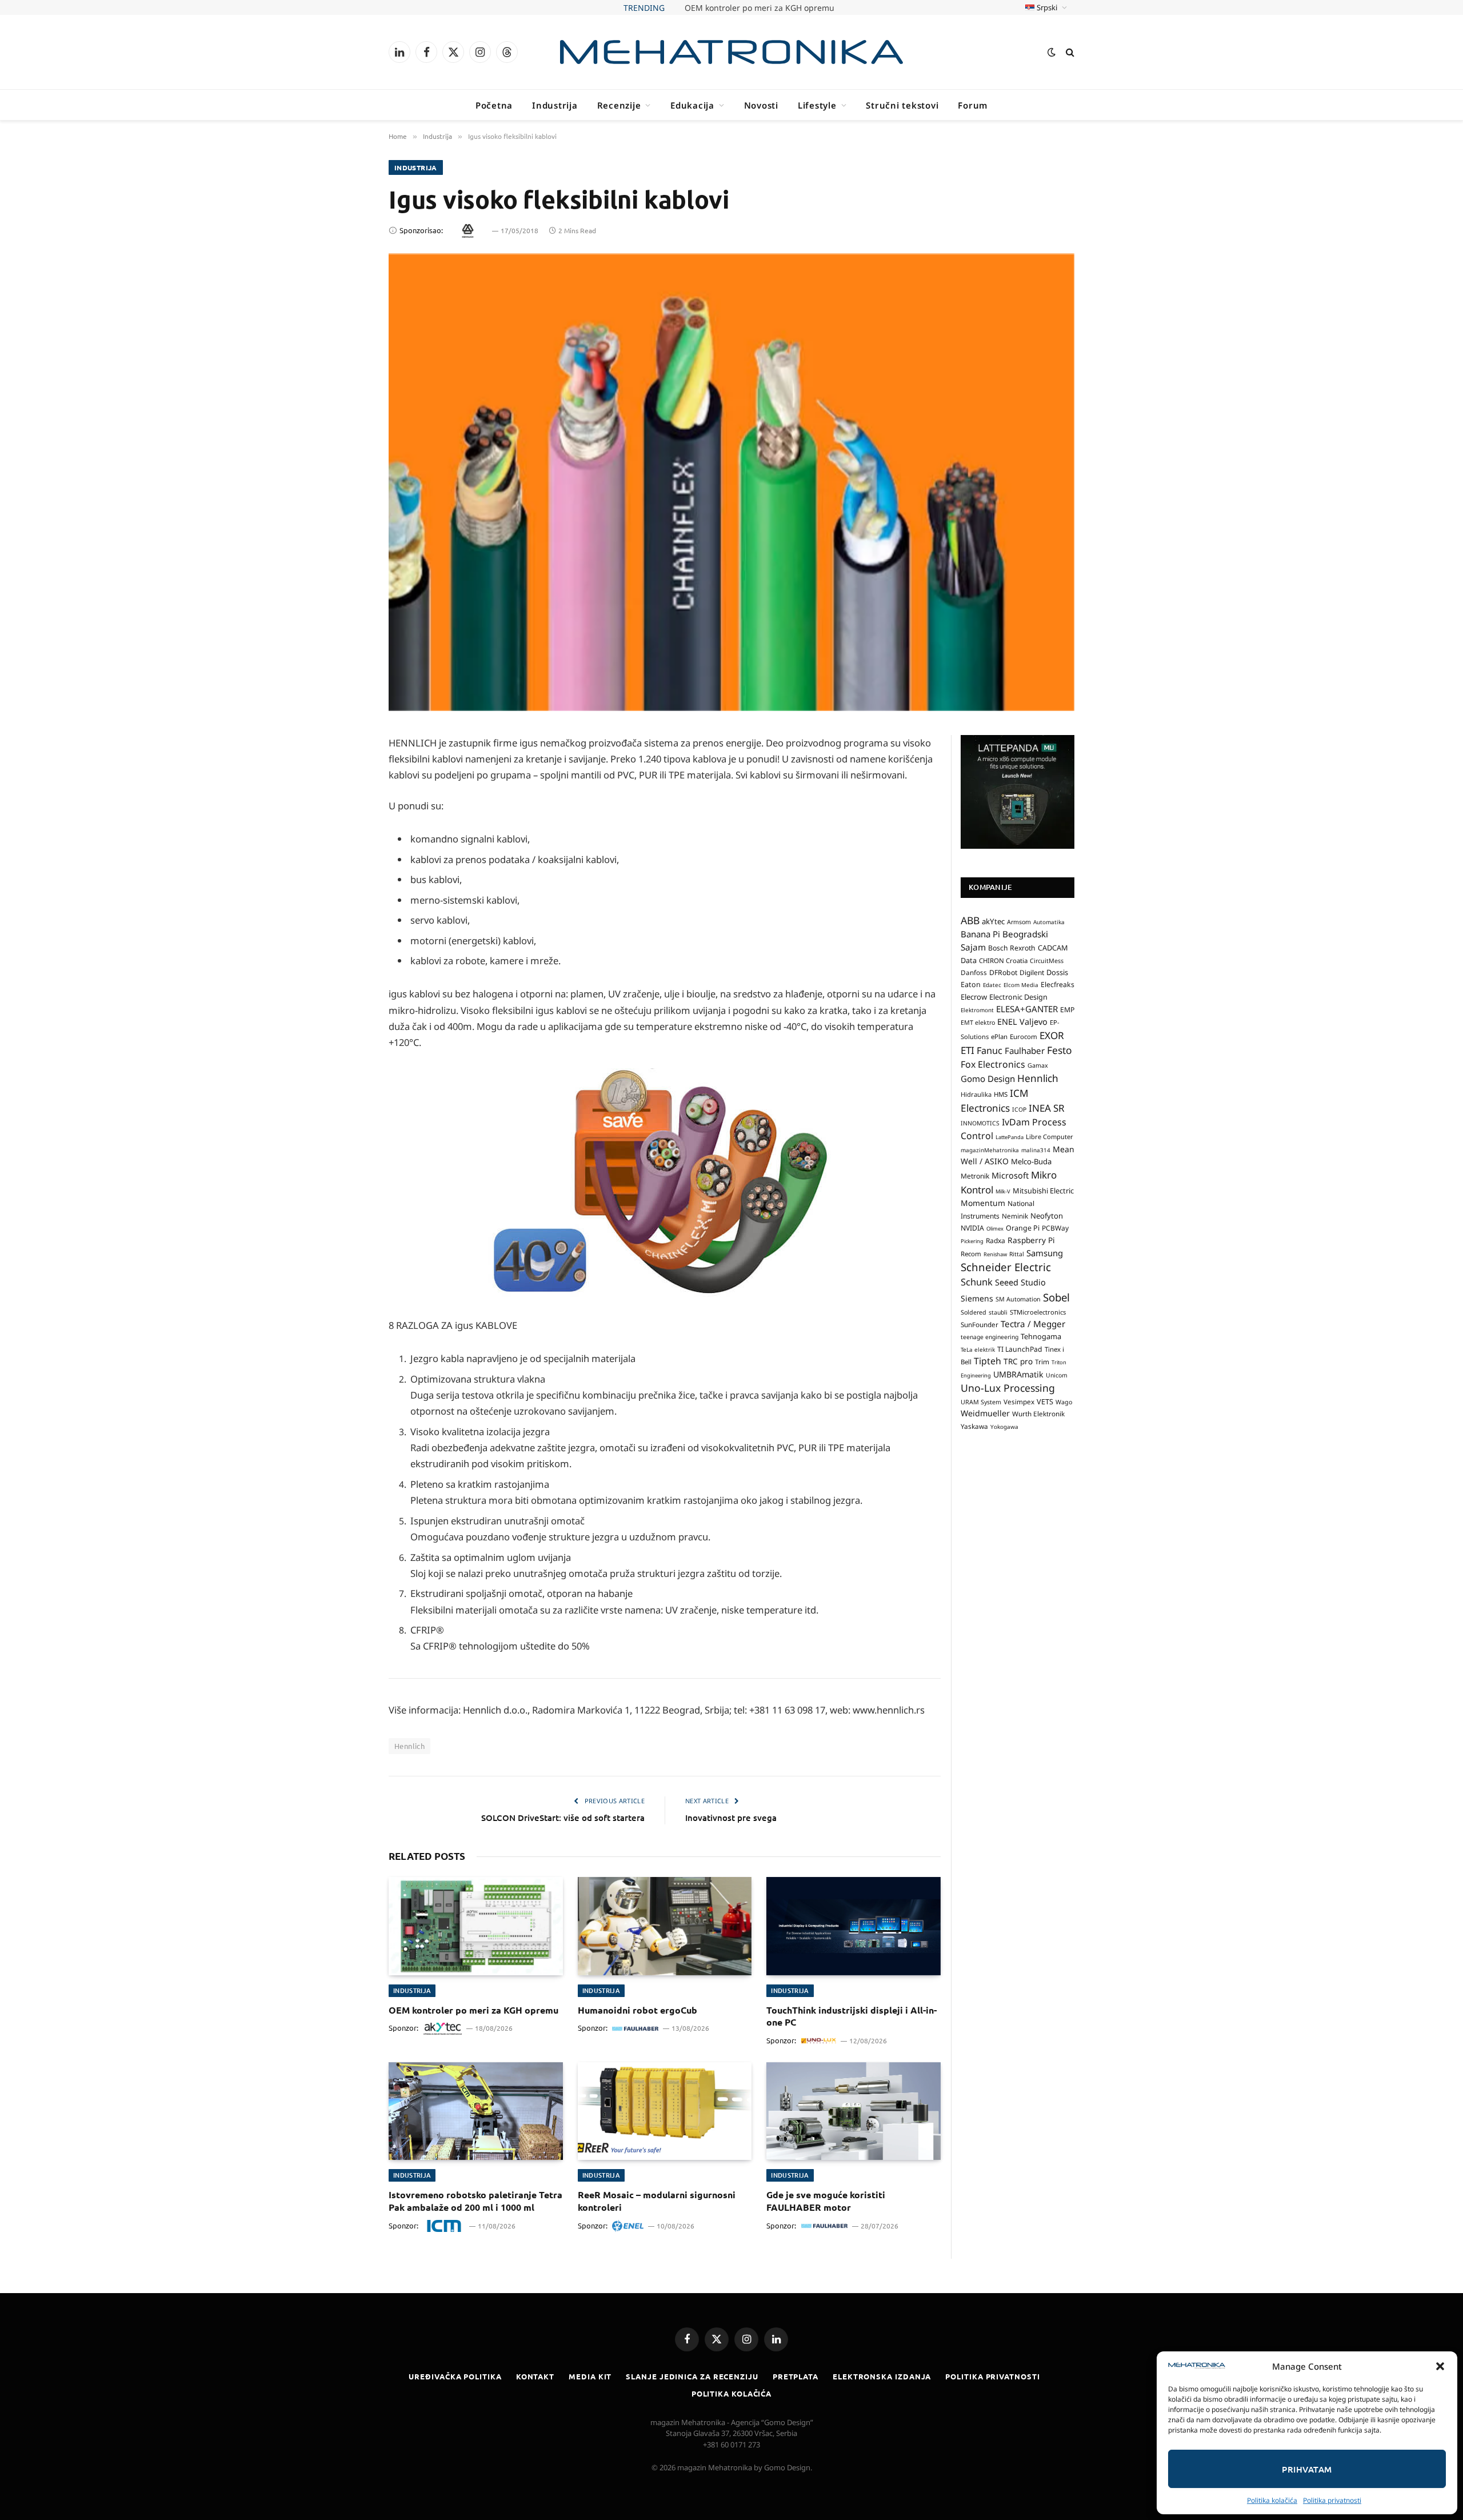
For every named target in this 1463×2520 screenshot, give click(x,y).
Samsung (1045, 1252)
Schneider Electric (1006, 1267)
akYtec (993, 921)
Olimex (995, 1229)
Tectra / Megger (1033, 1323)
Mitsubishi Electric (1043, 1191)
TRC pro (1018, 1361)
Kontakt (535, 2376)
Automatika (1049, 921)
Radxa (996, 1241)
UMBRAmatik (1018, 1374)
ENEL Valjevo (1022, 1022)
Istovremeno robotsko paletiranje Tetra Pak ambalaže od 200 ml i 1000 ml (475, 2201)
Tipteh (988, 1361)
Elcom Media (1021, 985)
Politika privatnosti (1332, 2500)
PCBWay (1055, 1228)
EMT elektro (978, 1023)
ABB (970, 920)
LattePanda (1010, 1137)
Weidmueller (985, 1413)
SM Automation (1018, 1299)
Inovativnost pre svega (731, 1818)
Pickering (972, 1241)
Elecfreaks (1058, 985)
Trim (1042, 1361)
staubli (998, 1312)
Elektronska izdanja (882, 2376)
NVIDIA (972, 1228)
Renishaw (995, 1254)
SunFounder (980, 1324)
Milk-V (1003, 1191)
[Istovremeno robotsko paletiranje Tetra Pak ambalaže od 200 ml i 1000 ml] (476, 2111)
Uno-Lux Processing (1008, 1388)
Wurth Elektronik (1038, 1413)
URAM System (981, 1402)
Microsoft (1010, 1175)
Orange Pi (1023, 1228)
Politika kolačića (1272, 2500)
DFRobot (1003, 973)
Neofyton (1047, 1216)
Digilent (1032, 973)
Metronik (975, 1176)
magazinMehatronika (990, 1149)
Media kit (590, 2376)
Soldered (974, 1312)
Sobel (1056, 1297)
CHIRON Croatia (1003, 960)
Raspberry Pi (1031, 1240)
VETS (1045, 1401)
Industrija (555, 105)
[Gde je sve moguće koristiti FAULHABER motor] (854, 2111)
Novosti (761, 105)
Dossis (1057, 972)
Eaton (971, 985)
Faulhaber (1025, 1051)
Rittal (1017, 1253)
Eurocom (1024, 1036)
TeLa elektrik (978, 1349)
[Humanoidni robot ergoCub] (665, 1926)
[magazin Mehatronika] (731, 52)
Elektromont (977, 1010)
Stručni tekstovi (902, 105)
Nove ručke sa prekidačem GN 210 (760, 8)
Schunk (977, 1282)
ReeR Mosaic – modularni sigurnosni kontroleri (657, 2201)
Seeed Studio (1020, 1282)
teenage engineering (990, 1337)
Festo (1060, 1050)
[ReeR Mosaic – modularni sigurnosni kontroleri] (665, 2111)
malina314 (1036, 1149)
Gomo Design (988, 1079)
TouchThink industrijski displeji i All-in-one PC (852, 2016)
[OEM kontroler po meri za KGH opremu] (476, 1926)
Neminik (1015, 1216)
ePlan (999, 1036)
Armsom (1019, 921)
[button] (1440, 2366)
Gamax (1038, 1065)
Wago (1064, 1402)
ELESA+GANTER (1027, 1009)
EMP (1067, 1010)
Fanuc (990, 1051)
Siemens (977, 1298)
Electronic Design (1018, 997)
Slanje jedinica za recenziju (692, 2376)
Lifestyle (817, 105)
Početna (494, 105)
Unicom (1057, 1375)
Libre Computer (1050, 1136)
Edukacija (692, 105)
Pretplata (796, 2376)
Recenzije (619, 105)
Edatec (992, 985)
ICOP (1019, 1109)
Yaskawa (974, 1425)
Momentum (983, 1203)
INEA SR (1047, 1108)
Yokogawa (1004, 1426)
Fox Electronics (993, 1064)
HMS (1001, 1094)
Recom (971, 1253)
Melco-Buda (1031, 1161)
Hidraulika (976, 1094)
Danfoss (974, 972)
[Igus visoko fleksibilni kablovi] (731, 482)
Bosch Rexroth (1012, 948)
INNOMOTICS (980, 1123)
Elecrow (974, 997)
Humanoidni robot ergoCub (637, 2010)
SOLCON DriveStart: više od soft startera (563, 1818)
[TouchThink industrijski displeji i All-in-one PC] (854, 1926)
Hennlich (409, 1746)
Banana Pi (980, 934)
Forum (973, 105)
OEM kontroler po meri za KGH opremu (473, 2010)
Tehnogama (1041, 1336)
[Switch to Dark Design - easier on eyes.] (1052, 52)
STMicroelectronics (1038, 1311)
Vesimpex (1019, 1401)
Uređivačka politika (455, 2376)
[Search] (1069, 52)
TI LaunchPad (1020, 1349)
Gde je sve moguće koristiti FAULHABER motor (826, 2201)
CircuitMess (1047, 960)
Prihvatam (1307, 2469)
